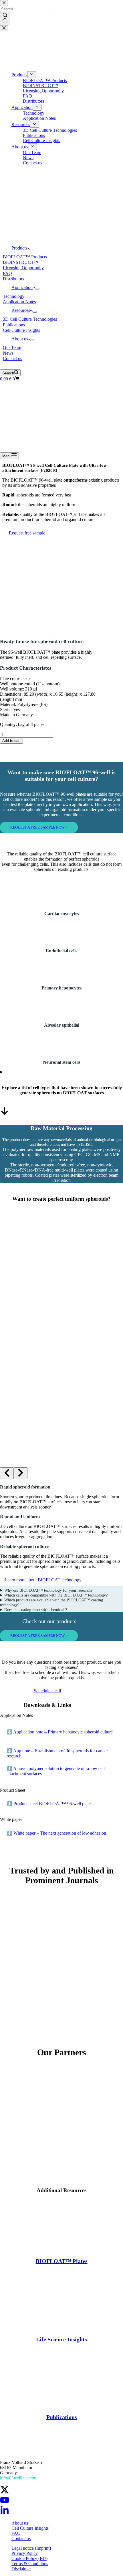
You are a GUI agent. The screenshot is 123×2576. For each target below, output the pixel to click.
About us (20, 339)
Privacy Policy (25, 2553)
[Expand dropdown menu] (32, 250)
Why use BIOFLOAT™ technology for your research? (48, 1590)
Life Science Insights (61, 2339)
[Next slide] (21, 1473)
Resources (21, 310)
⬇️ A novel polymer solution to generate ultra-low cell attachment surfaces (56, 1771)
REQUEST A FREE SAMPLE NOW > (39, 827)
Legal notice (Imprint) (31, 2548)
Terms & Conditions (30, 2564)
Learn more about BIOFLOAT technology (43, 1580)
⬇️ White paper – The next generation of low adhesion (56, 1833)
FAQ (16, 2533)
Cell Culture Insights (30, 2528)
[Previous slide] (7, 1473)
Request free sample (27, 533)
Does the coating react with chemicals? (36, 1610)
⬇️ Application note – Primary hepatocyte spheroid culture (60, 1732)
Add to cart (11, 741)
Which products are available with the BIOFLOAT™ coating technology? (51, 1602)
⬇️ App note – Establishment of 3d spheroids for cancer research (57, 1753)
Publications (62, 2417)
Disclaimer (21, 2569)
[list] (61, 1332)
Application (22, 287)
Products (19, 248)
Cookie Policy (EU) (29, 2558)
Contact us (21, 2538)
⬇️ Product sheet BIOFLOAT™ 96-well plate (49, 1804)
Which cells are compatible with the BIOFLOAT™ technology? (56, 1595)
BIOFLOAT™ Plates (62, 2261)
